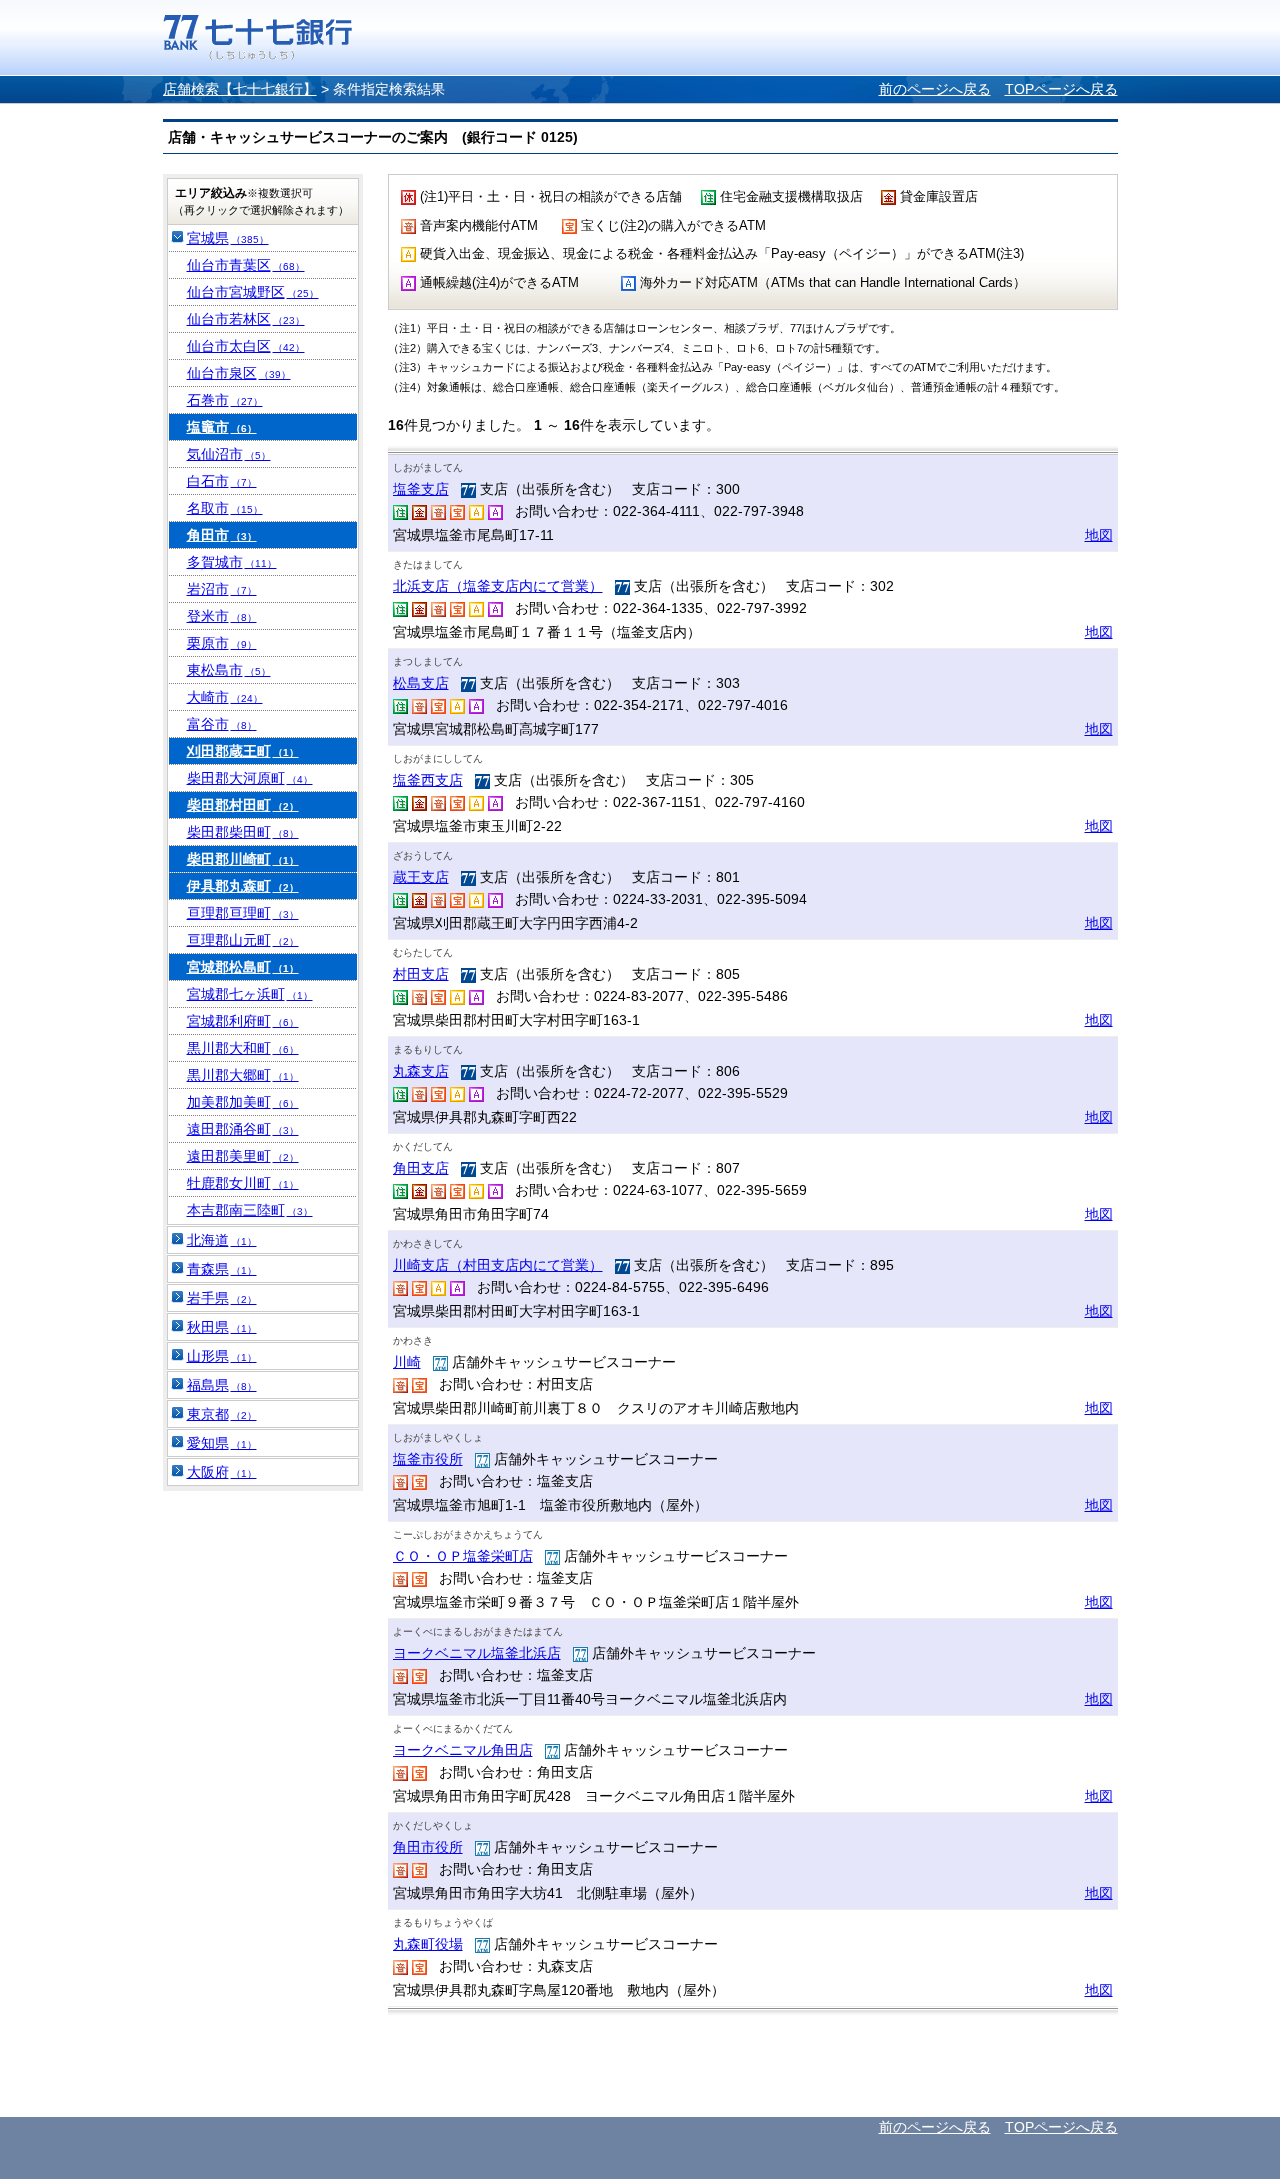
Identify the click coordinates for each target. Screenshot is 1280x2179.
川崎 (407, 1362)
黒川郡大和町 (243, 1048)
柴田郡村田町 (243, 805)
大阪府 (222, 1472)
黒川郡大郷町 (243, 1075)
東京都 (222, 1414)
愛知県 (222, 1443)
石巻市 (225, 400)
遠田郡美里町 (243, 1156)
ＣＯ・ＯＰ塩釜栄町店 (463, 1556)
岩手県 (222, 1298)
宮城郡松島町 (243, 967)
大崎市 (225, 697)
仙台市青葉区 (246, 265)
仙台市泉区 (239, 373)
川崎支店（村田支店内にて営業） (498, 1265)
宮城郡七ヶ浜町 (250, 994)
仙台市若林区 (246, 319)
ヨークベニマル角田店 (463, 1750)
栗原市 (222, 643)
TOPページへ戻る (1061, 89)
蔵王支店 (421, 877)
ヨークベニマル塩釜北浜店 (477, 1653)
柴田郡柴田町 (243, 832)
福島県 (222, 1385)
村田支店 (421, 974)
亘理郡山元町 (243, 940)
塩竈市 (222, 427)
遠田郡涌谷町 (243, 1129)
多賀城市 (232, 562)
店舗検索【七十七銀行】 (240, 89)
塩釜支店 (421, 489)
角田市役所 (428, 1847)
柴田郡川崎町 (243, 859)
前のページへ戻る (935, 89)
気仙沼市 (229, 454)
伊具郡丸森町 (243, 886)
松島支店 (421, 683)
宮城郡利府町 (243, 1021)
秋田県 (222, 1327)
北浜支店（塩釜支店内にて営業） (498, 586)
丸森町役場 (428, 1944)
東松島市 (229, 670)
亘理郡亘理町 (243, 913)
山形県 (222, 1356)
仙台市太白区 (246, 346)
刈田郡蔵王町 (243, 751)
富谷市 (222, 724)
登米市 (222, 616)
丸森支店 (421, 1071)
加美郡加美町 (243, 1102)
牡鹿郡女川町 (243, 1183)
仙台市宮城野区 (253, 292)
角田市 (222, 535)
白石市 (222, 481)
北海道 (222, 1240)
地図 (1099, 535)
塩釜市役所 (428, 1459)
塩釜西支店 (428, 780)
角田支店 (421, 1168)
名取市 (225, 508)
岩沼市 (222, 589)
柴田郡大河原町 (250, 778)
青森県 (222, 1269)
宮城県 (228, 238)
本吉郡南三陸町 (250, 1210)
